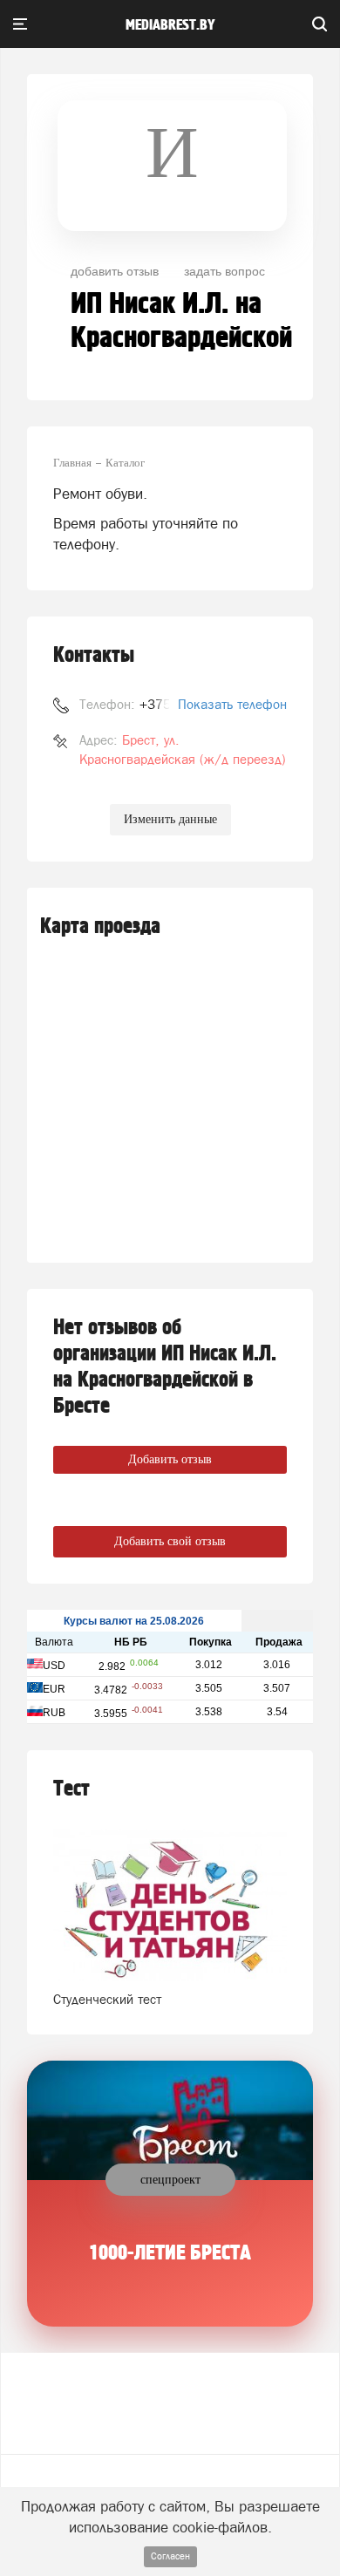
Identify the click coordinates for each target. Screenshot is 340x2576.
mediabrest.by (170, 25)
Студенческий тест (107, 1999)
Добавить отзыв (170, 1459)
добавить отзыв (115, 270)
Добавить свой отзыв (170, 1541)
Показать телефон (232, 704)
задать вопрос (224, 270)
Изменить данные (170, 819)
